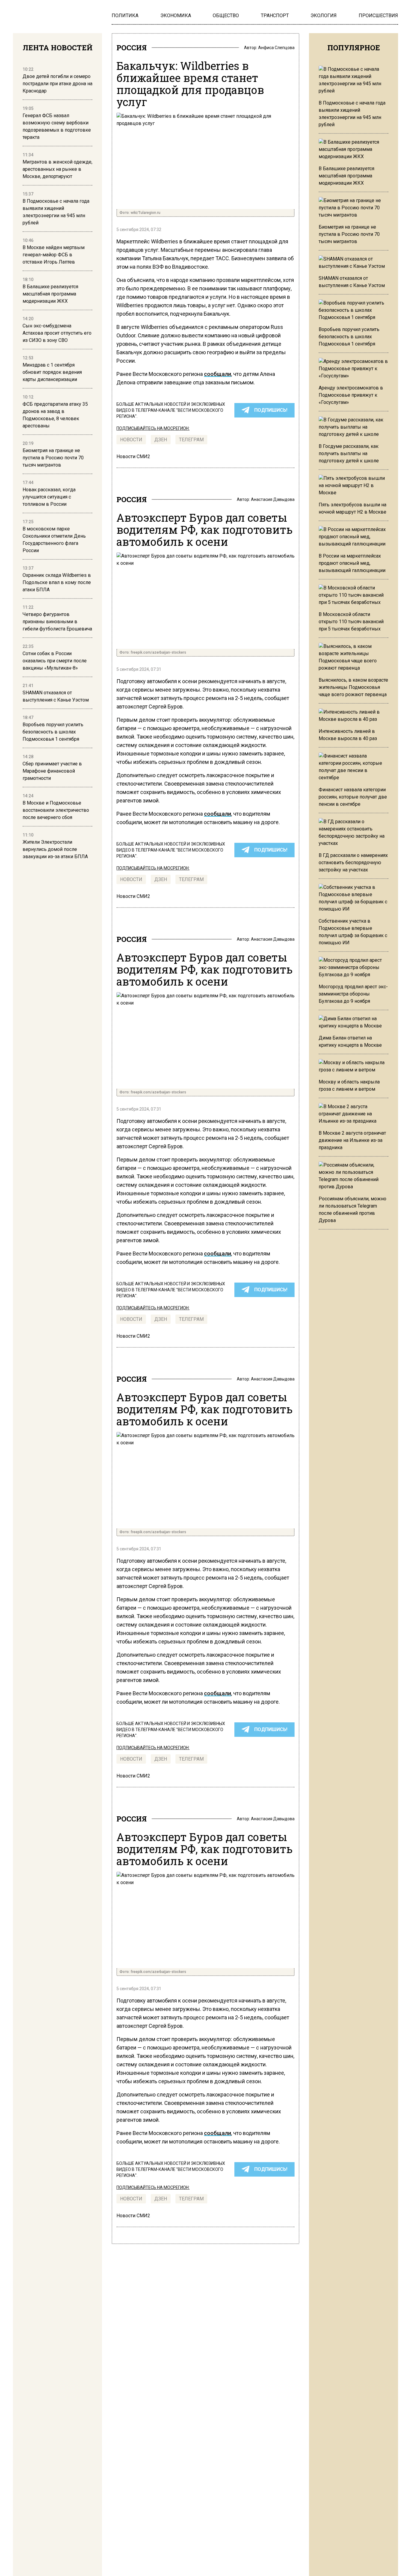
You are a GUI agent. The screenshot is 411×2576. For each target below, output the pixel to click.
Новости (131, 440)
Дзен (161, 440)
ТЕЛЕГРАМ (191, 440)
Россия (132, 48)
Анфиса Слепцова (276, 48)
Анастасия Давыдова (273, 499)
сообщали (218, 374)
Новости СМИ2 (133, 456)
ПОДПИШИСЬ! (271, 410)
